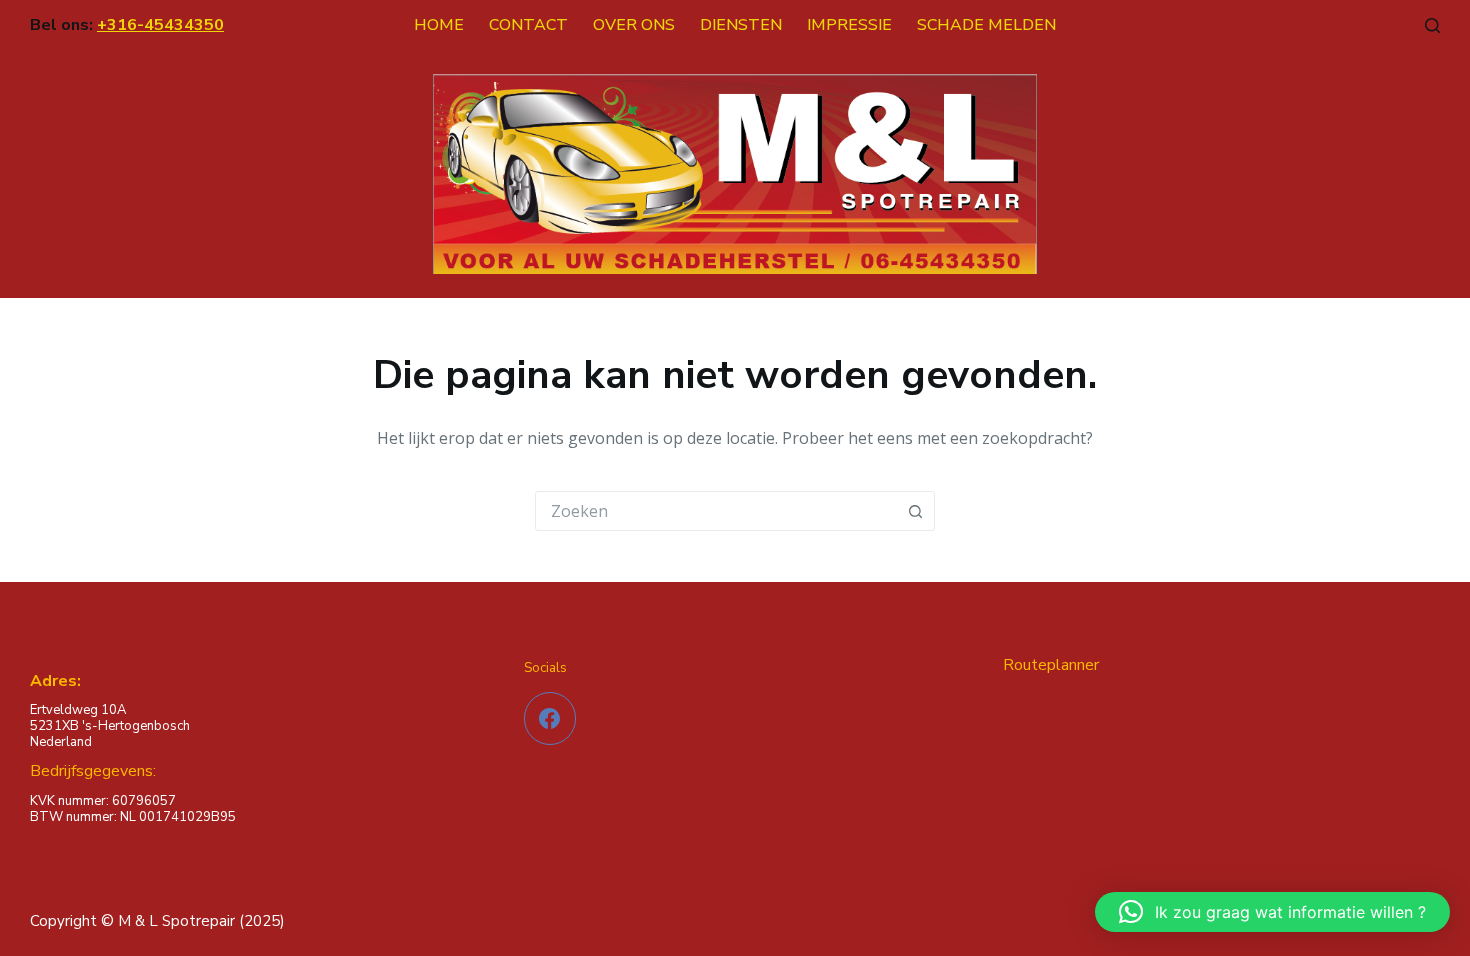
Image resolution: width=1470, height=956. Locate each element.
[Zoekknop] (915, 511)
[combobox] (716, 511)
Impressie (849, 25)
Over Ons (634, 25)
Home (439, 25)
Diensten (741, 25)
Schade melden (986, 25)
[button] (1272, 912)
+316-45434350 (160, 25)
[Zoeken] (1432, 25)
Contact (528, 25)
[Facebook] (550, 718)
